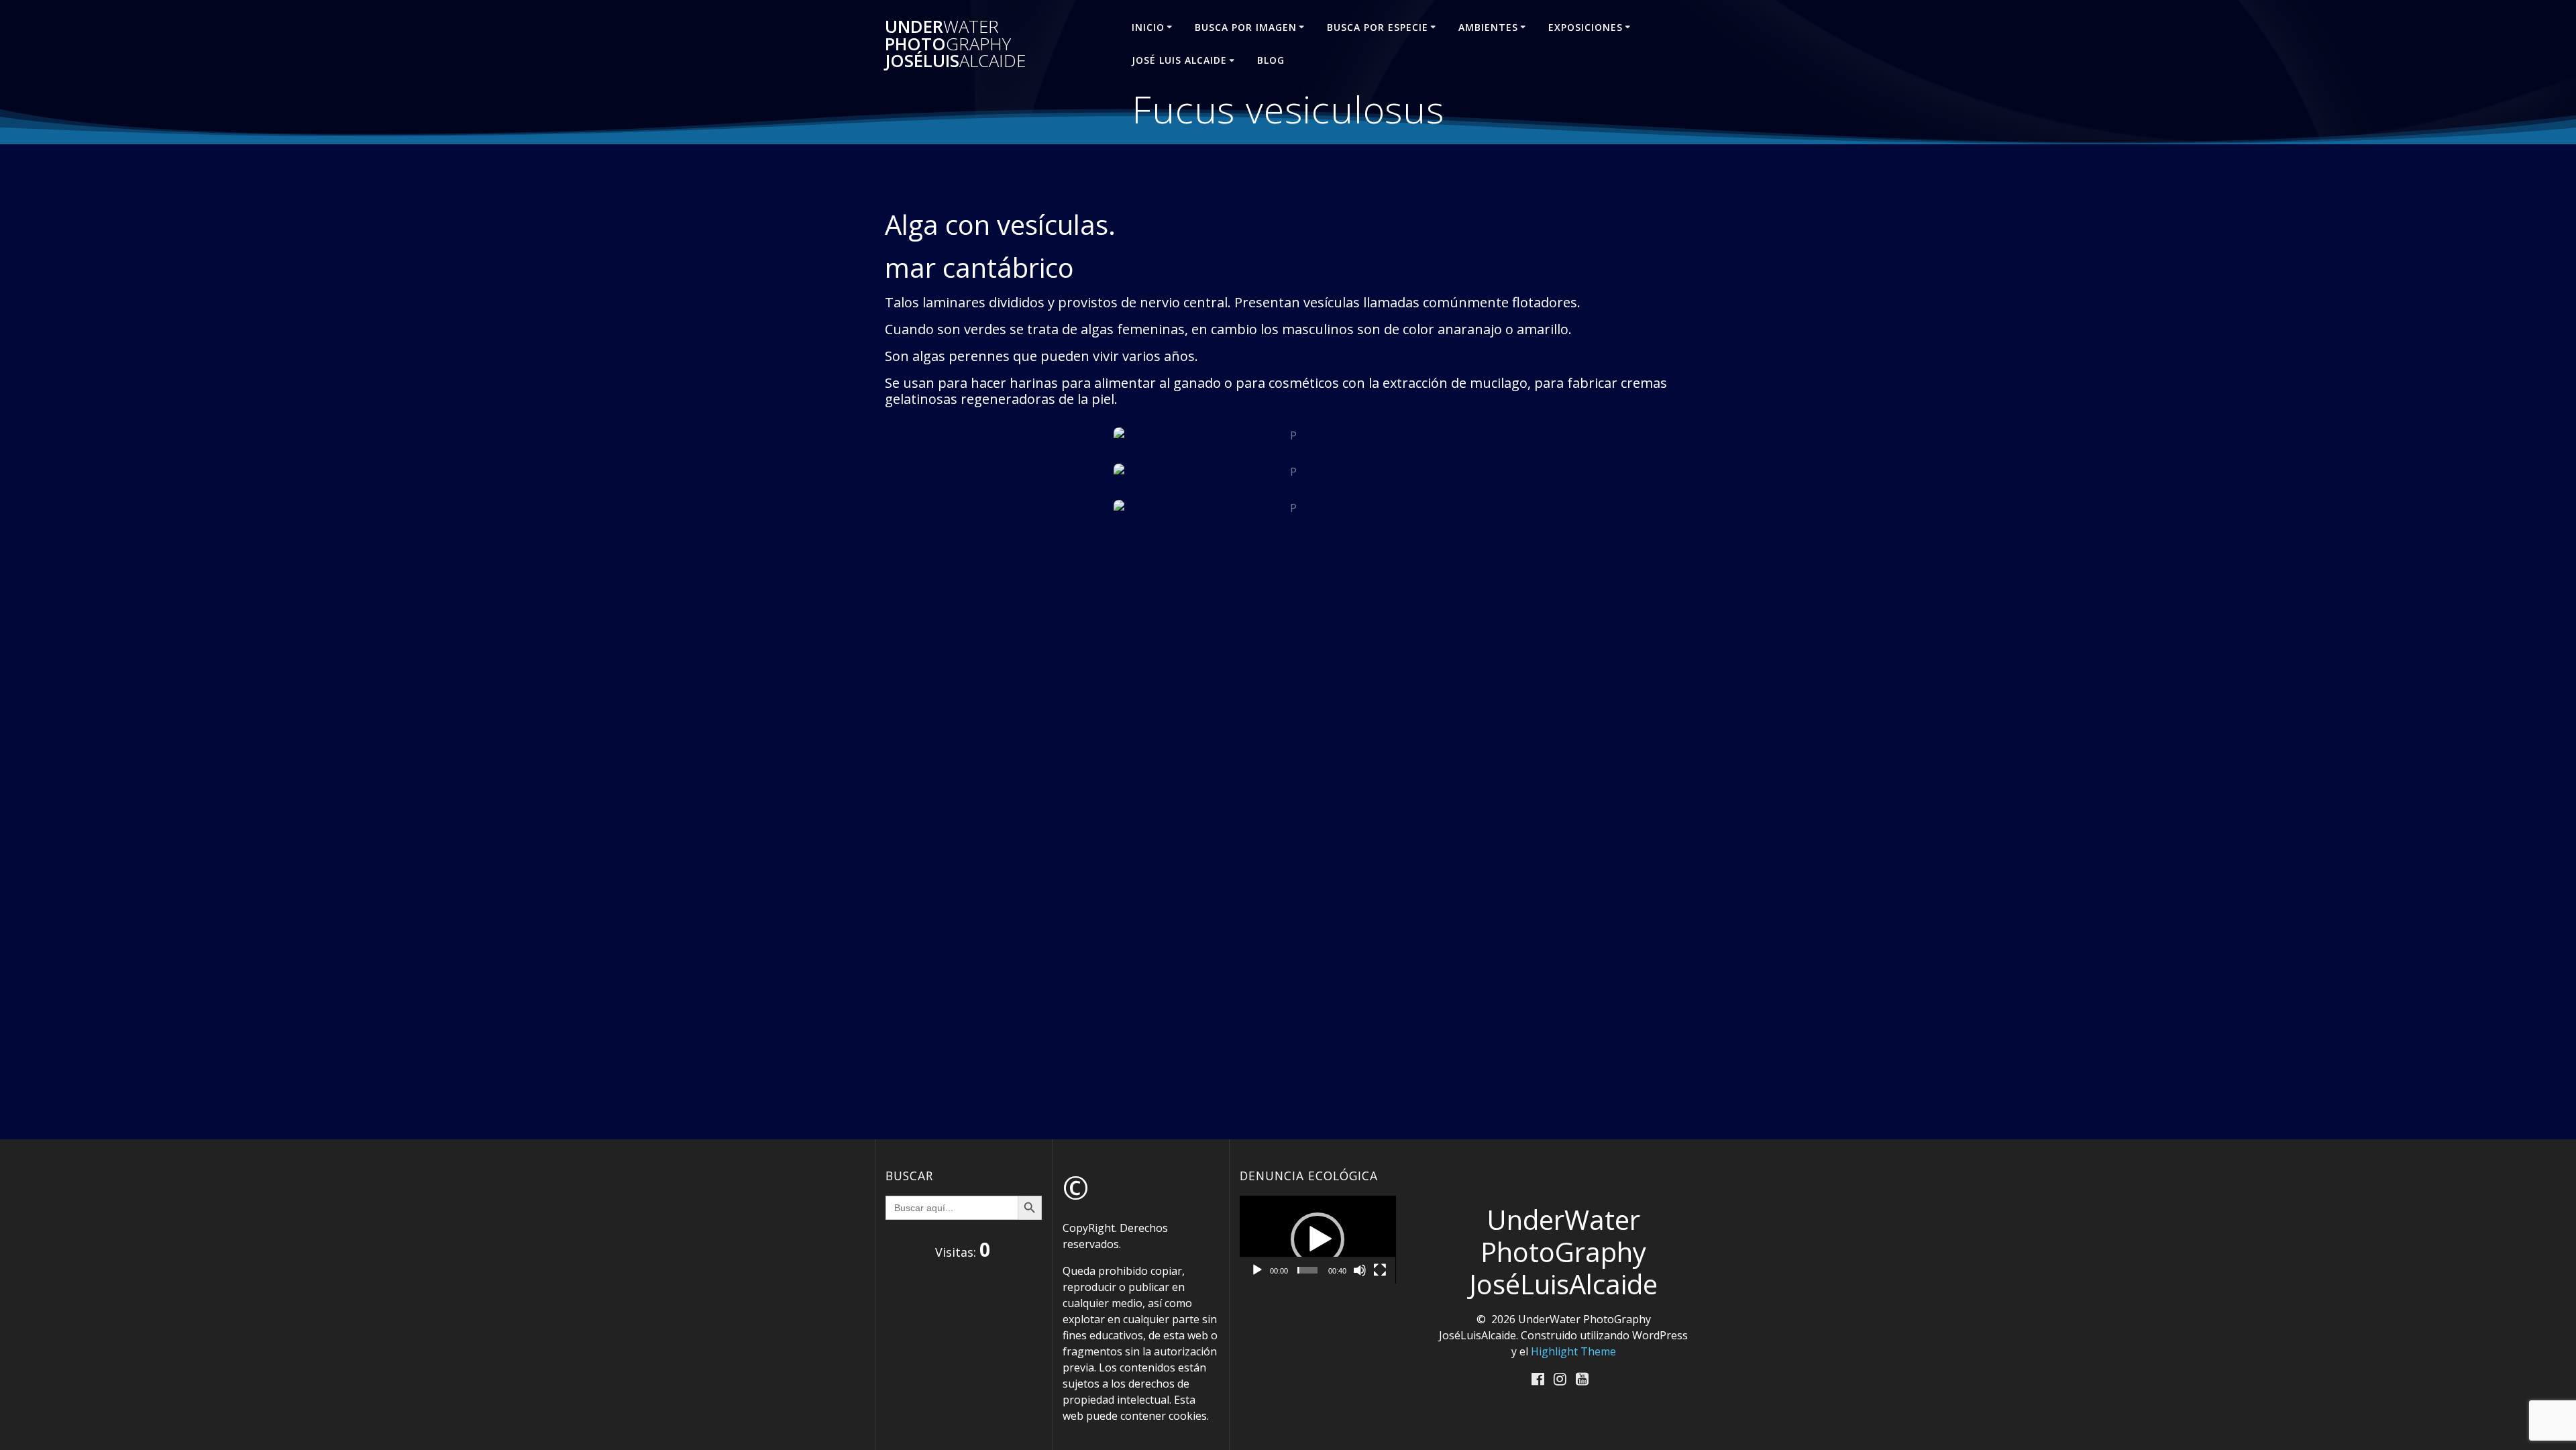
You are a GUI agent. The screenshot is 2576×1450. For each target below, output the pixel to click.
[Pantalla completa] (1380, 1270)
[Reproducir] (1257, 1270)
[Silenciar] (1360, 1270)
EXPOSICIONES (1586, 27)
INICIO (1148, 27)
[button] (1318, 1239)
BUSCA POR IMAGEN (1246, 27)
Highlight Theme (1573, 1351)
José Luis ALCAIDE (1179, 60)
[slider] (1307, 1270)
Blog (1271, 60)
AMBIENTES (1488, 27)
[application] (1318, 1240)
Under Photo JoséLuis (955, 44)
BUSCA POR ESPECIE (1378, 27)
